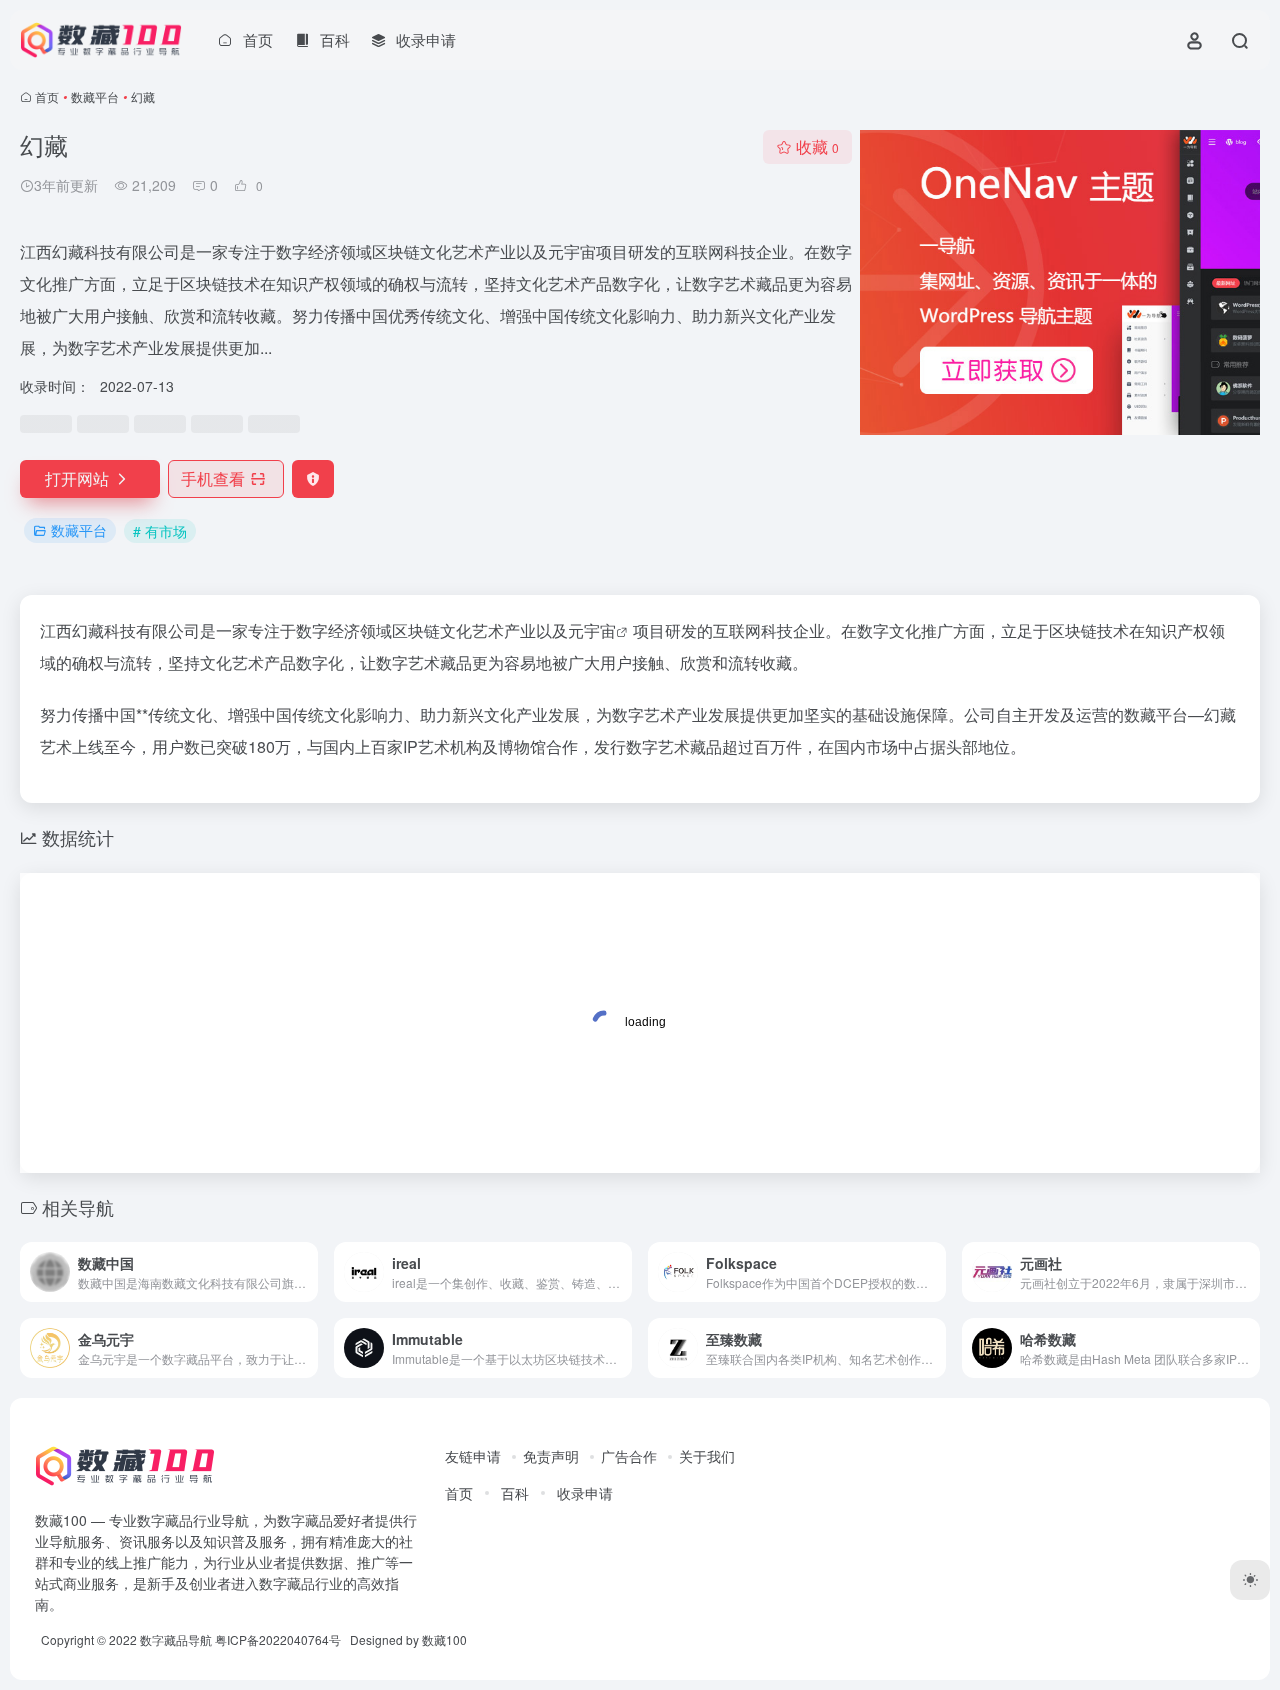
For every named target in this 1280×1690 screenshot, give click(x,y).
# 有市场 (160, 531)
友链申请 (473, 1456)
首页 (47, 96)
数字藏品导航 (176, 1639)
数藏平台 (95, 96)
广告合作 (629, 1456)
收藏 (817, 146)
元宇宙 (592, 630)
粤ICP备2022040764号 (278, 1639)
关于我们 (707, 1456)
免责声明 (551, 1456)
